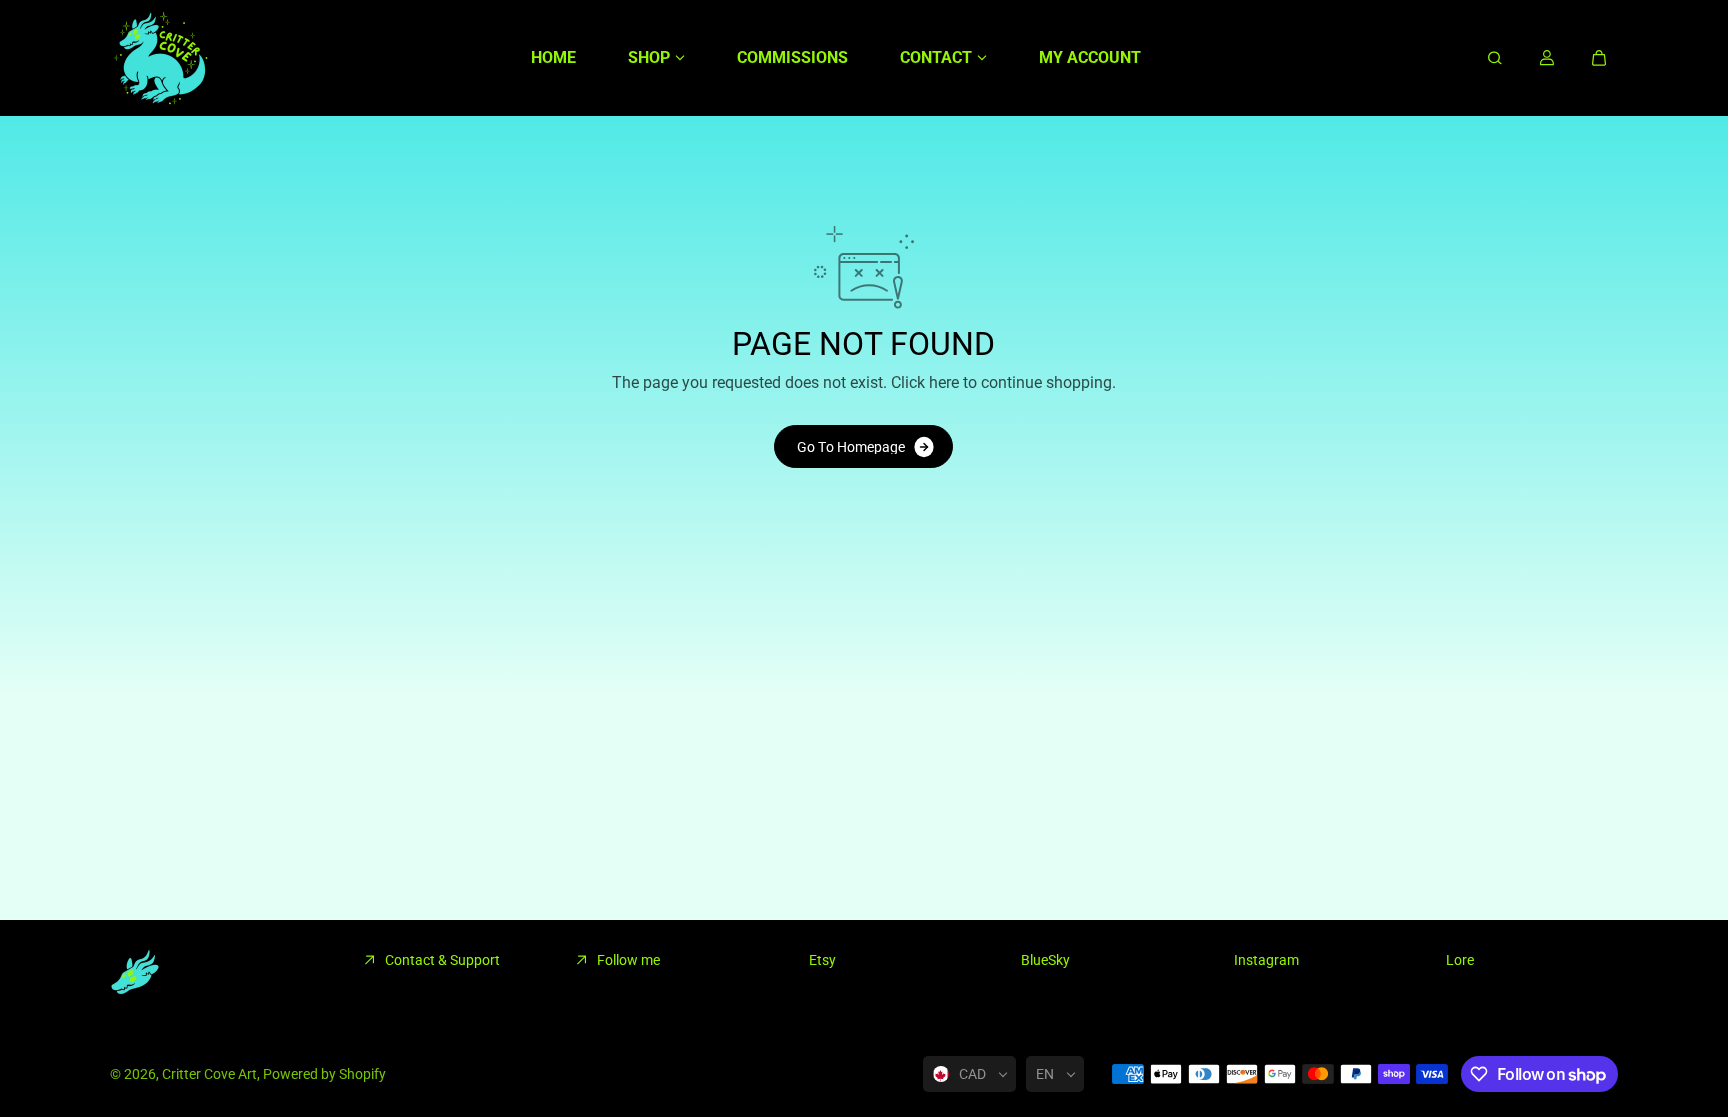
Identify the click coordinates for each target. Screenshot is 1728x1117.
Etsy (822, 960)
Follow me (628, 960)
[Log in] (1547, 58)
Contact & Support (442, 960)
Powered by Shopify (324, 1074)
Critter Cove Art (209, 1074)
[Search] (1495, 58)
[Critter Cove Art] (160, 58)
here (944, 382)
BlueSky (1045, 960)
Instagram (1266, 960)
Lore (1460, 960)
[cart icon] (1599, 58)
